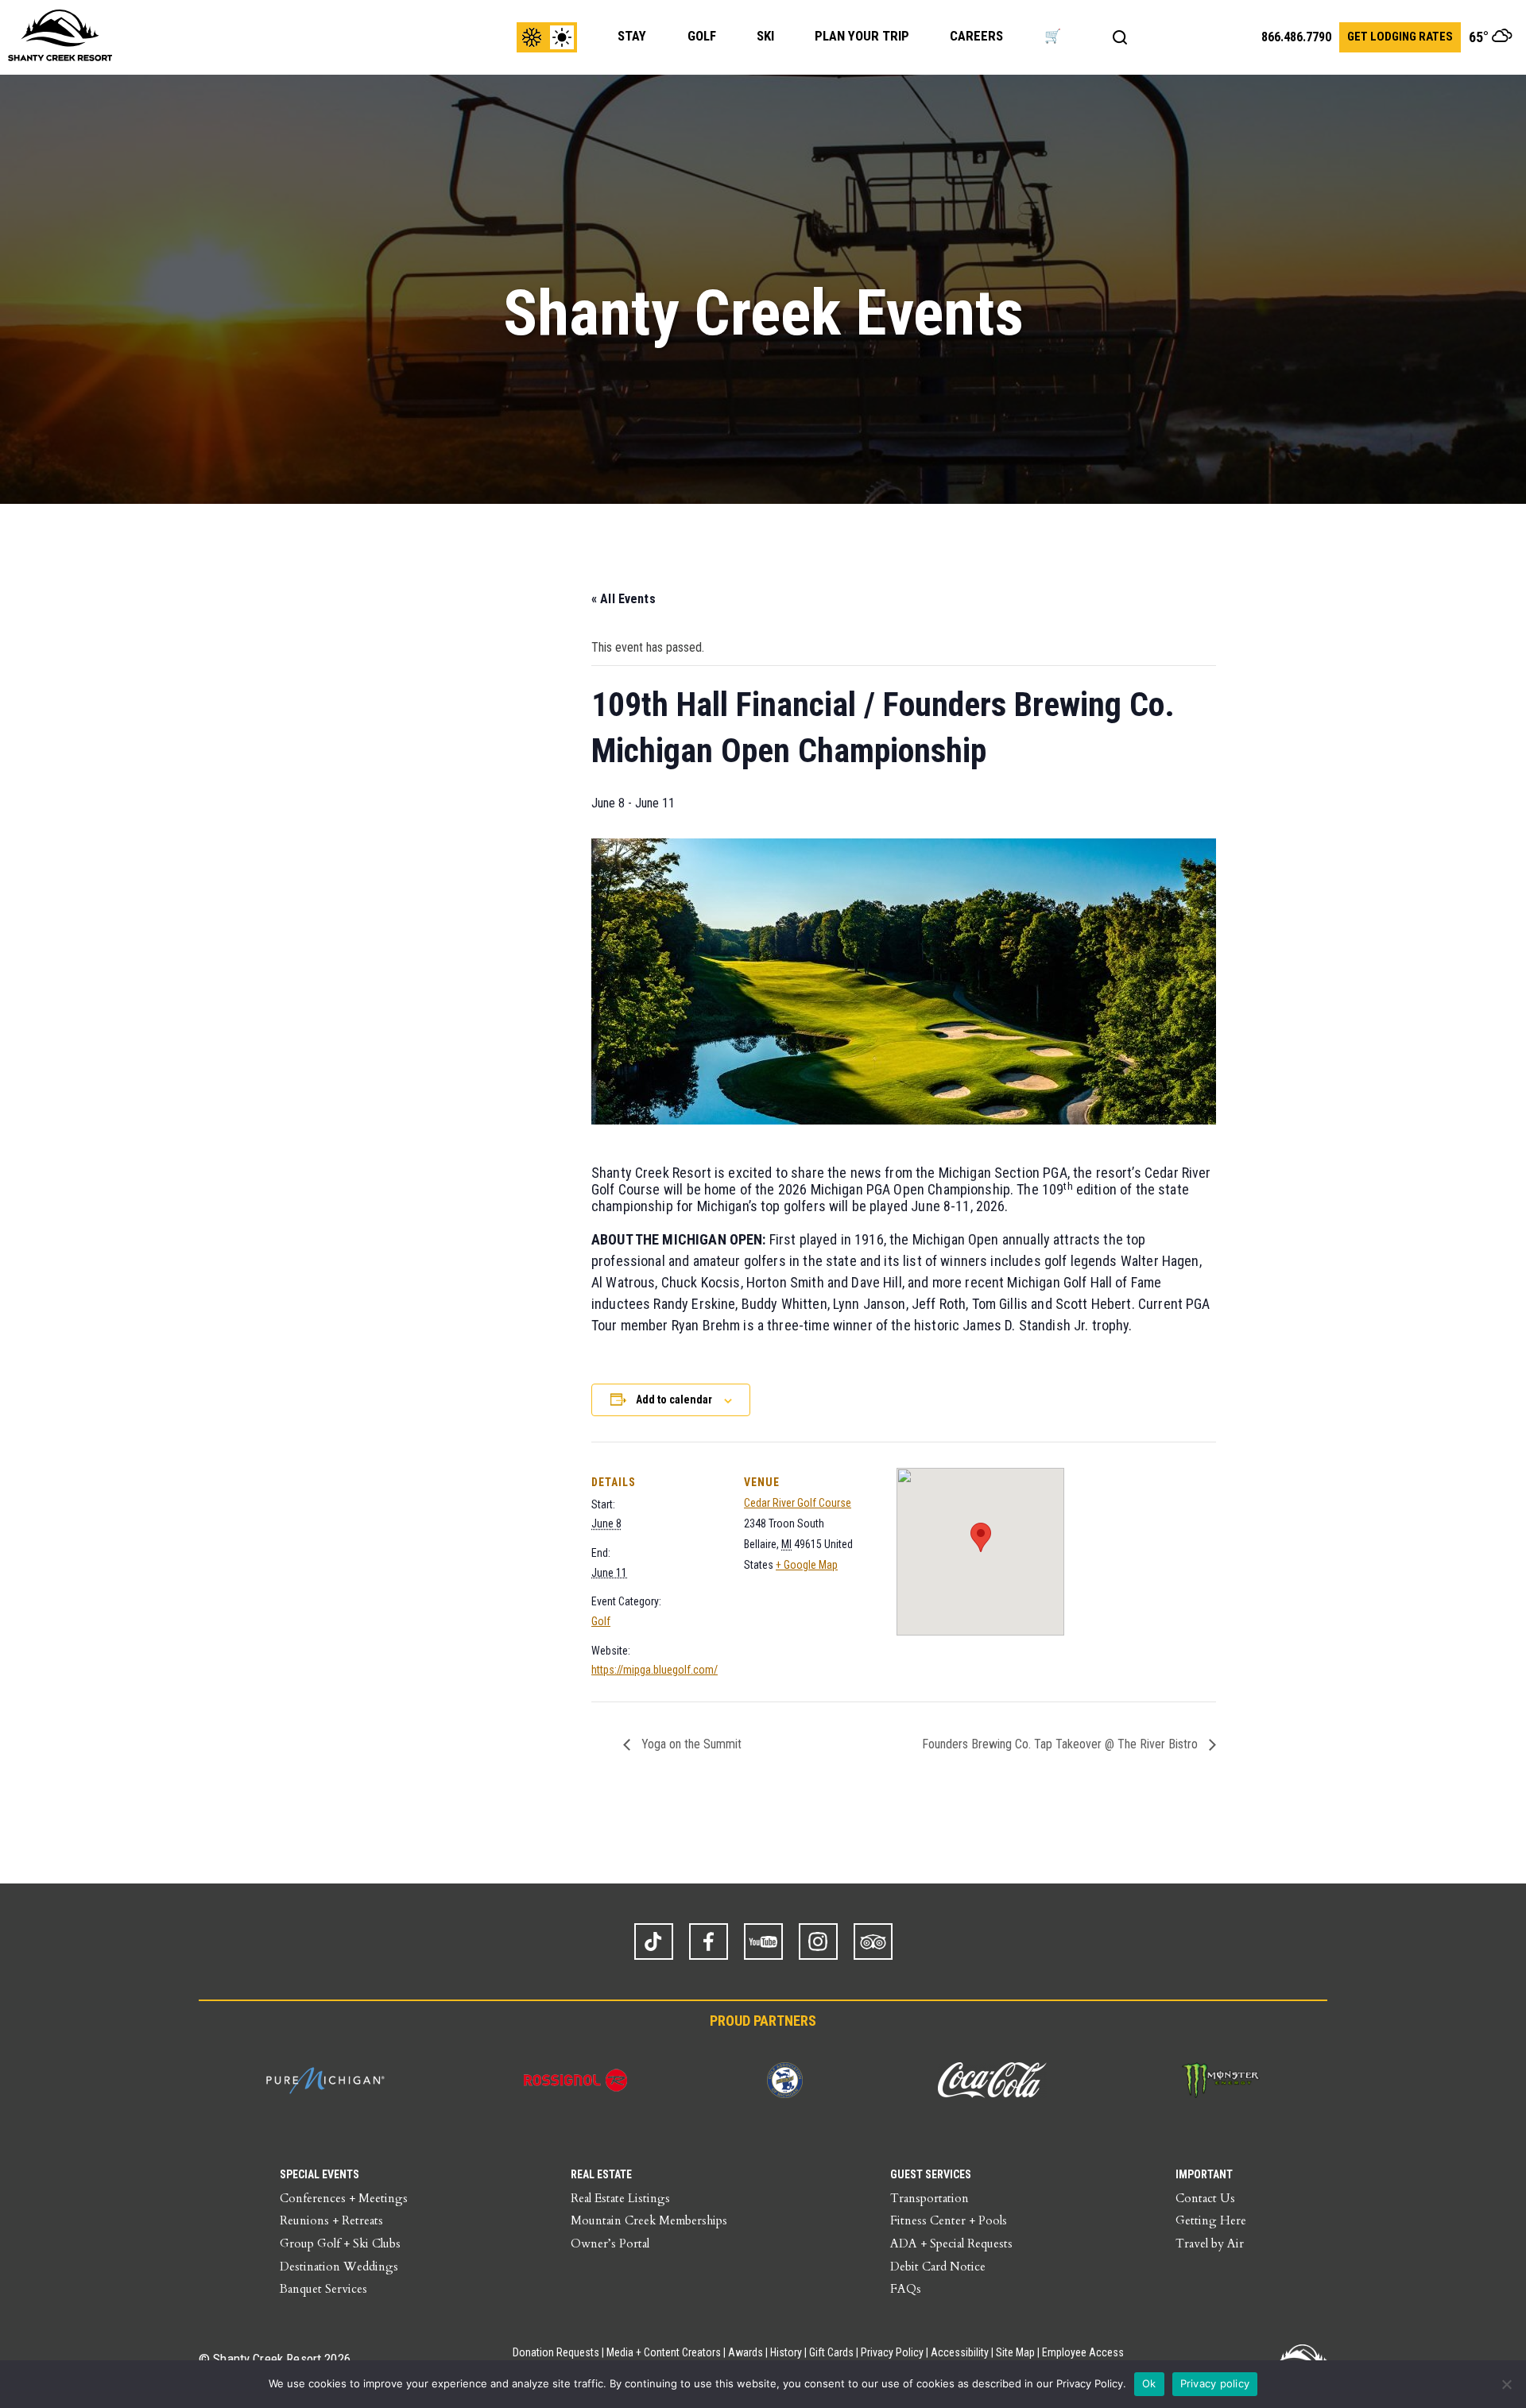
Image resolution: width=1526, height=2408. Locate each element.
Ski (765, 36)
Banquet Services (323, 2289)
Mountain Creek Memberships (649, 2220)
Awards (746, 2352)
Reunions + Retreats (331, 2220)
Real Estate (601, 2174)
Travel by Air (1210, 2243)
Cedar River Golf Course (798, 1503)
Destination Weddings (339, 2267)
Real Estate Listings (620, 2198)
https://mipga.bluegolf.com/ (655, 1670)
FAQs (906, 2289)
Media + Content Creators (664, 2352)
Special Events (320, 2174)
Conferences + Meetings (344, 2198)
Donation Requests (556, 2352)
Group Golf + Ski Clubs (340, 2243)
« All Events (624, 599)
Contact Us (1205, 2198)
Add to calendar (674, 1400)
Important (1204, 2174)
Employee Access (1083, 2352)
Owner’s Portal (610, 2243)
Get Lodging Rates (1400, 37)
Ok (1149, 2383)
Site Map (1015, 2352)
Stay (632, 36)
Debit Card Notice (938, 2267)
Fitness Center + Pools (949, 2220)
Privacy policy (1215, 2383)
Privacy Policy (892, 2352)
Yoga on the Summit (690, 1744)
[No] (1506, 2384)
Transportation (930, 2198)
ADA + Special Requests (951, 2243)
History (786, 2352)
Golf (702, 36)
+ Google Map (807, 1565)
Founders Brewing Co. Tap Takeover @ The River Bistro (1061, 1744)
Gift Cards (831, 2352)
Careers (976, 36)
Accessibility (960, 2352)
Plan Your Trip (862, 36)
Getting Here (1211, 2220)
